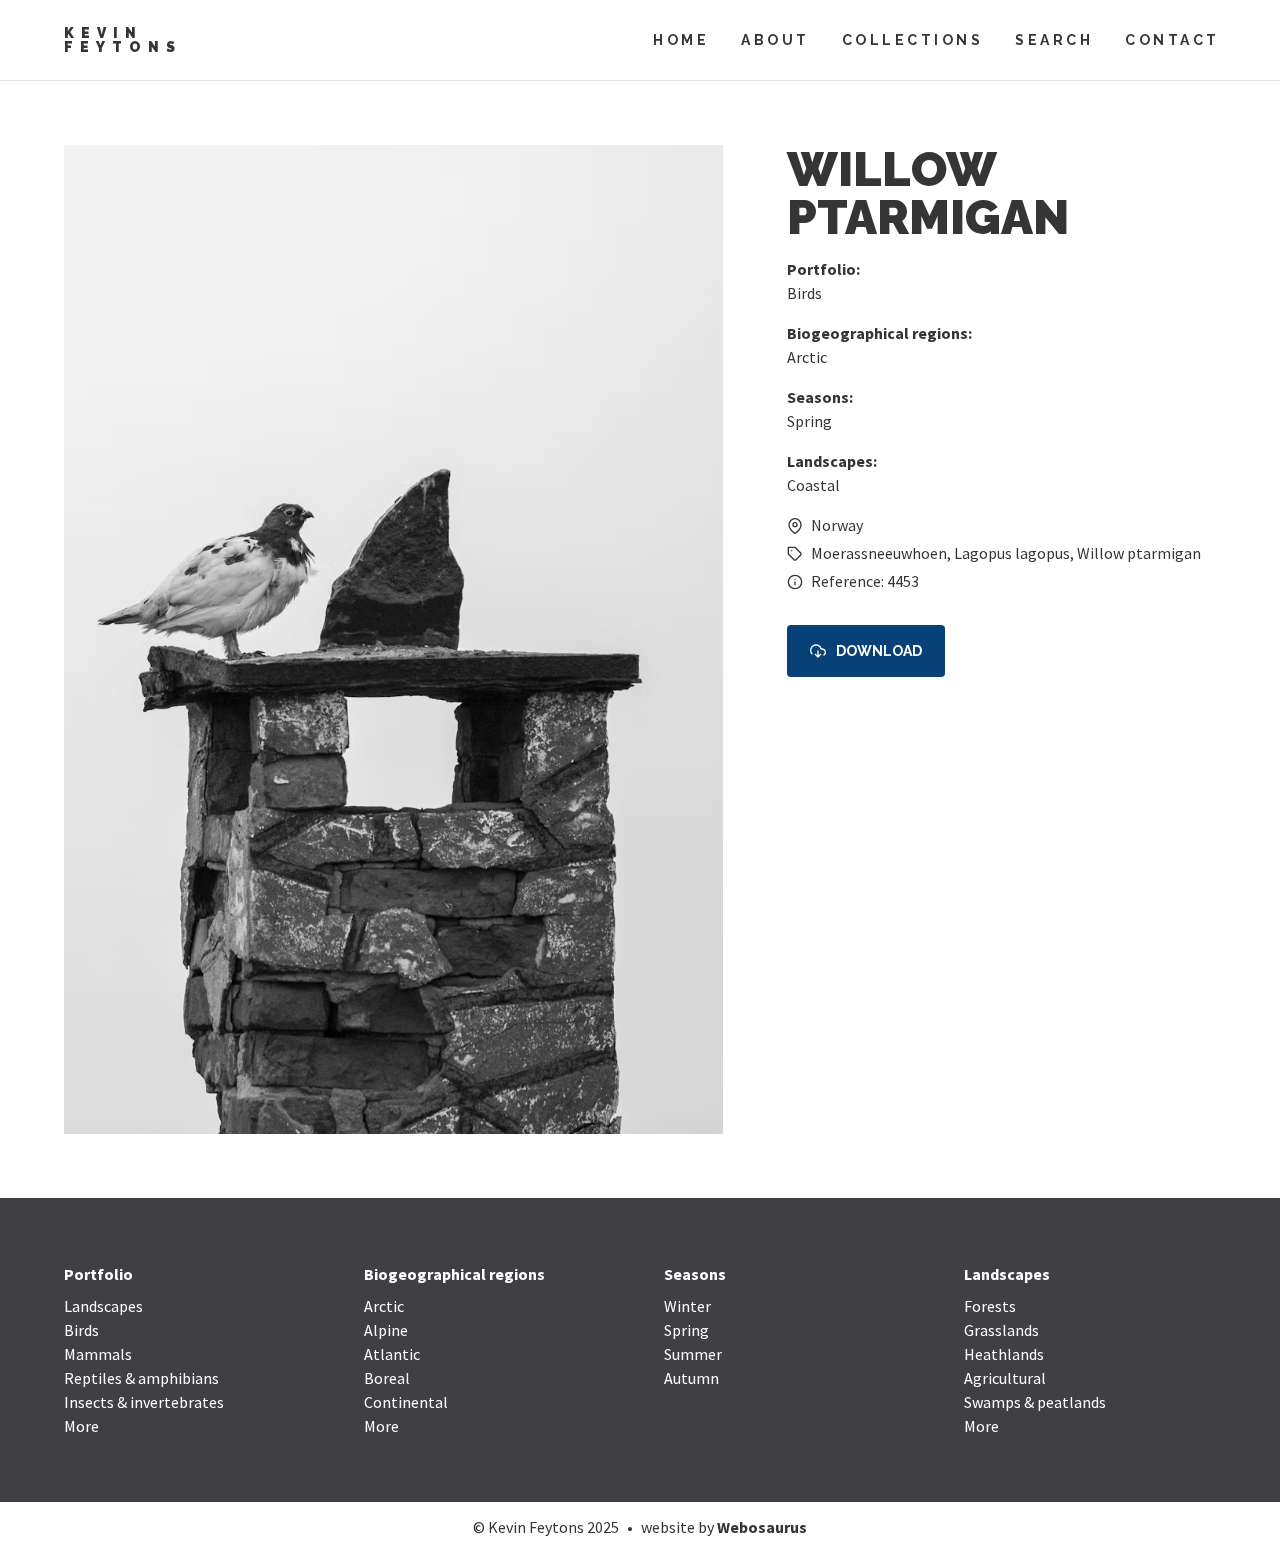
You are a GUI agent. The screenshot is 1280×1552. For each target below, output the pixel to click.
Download (879, 651)
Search (1054, 40)
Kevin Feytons (123, 40)
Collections (913, 40)
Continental (406, 1402)
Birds (804, 293)
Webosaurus (762, 1527)
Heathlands (1004, 1354)
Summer (693, 1354)
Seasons (695, 1274)
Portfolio (98, 1274)
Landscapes (103, 1306)
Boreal (387, 1378)
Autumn (691, 1378)
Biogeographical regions (454, 1274)
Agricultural (1005, 1378)
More (81, 1426)
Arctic (807, 357)
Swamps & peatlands (1035, 1402)
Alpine (386, 1330)
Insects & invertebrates (144, 1402)
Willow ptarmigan (1139, 553)
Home (681, 40)
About (775, 40)
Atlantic (392, 1354)
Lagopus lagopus (1012, 553)
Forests (990, 1306)
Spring (809, 421)
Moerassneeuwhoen (879, 553)
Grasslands (1001, 1330)
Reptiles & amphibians (141, 1378)
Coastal (813, 485)
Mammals (98, 1354)
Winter (687, 1306)
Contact (1172, 40)
